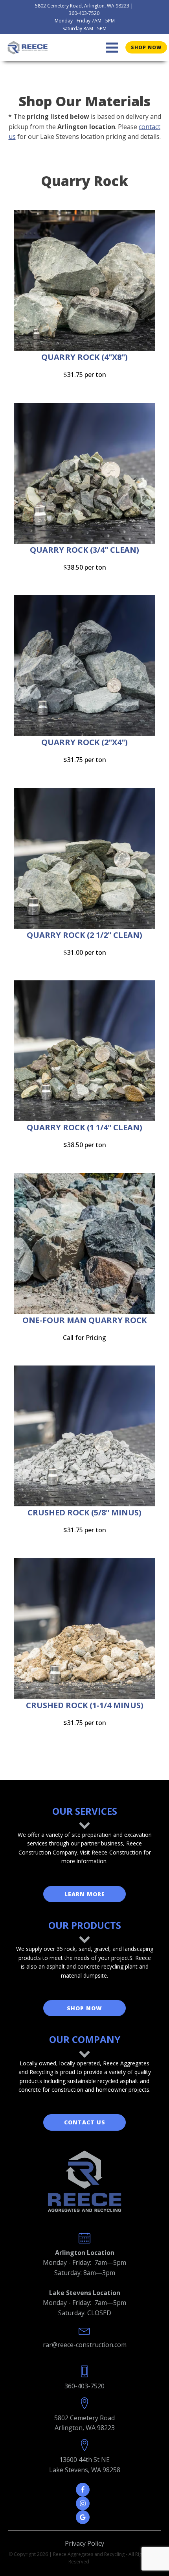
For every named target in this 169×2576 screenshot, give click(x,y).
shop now (146, 47)
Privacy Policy (84, 2543)
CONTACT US (85, 2122)
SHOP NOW (84, 2008)
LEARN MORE (85, 1894)
